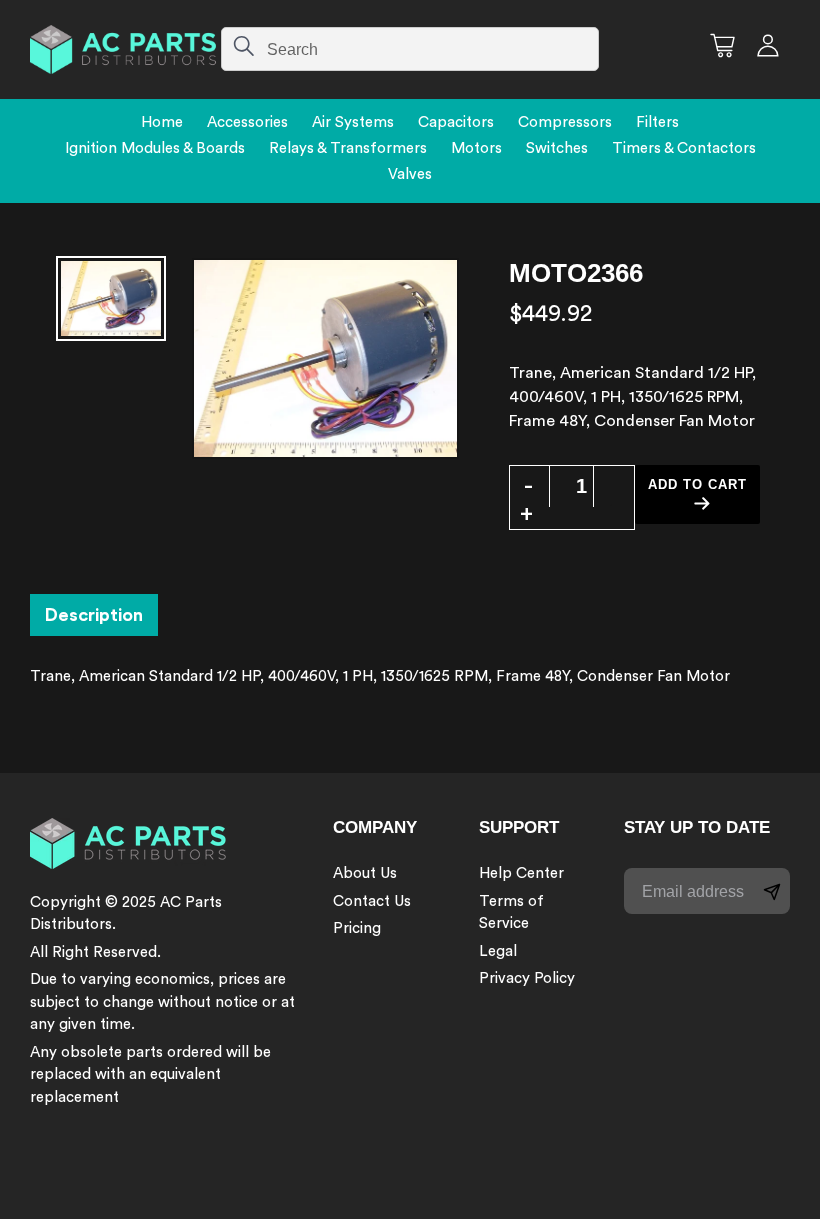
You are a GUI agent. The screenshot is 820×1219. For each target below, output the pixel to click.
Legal (498, 951)
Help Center (521, 873)
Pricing (357, 928)
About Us (365, 873)
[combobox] (410, 49)
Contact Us (372, 901)
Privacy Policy (527, 978)
